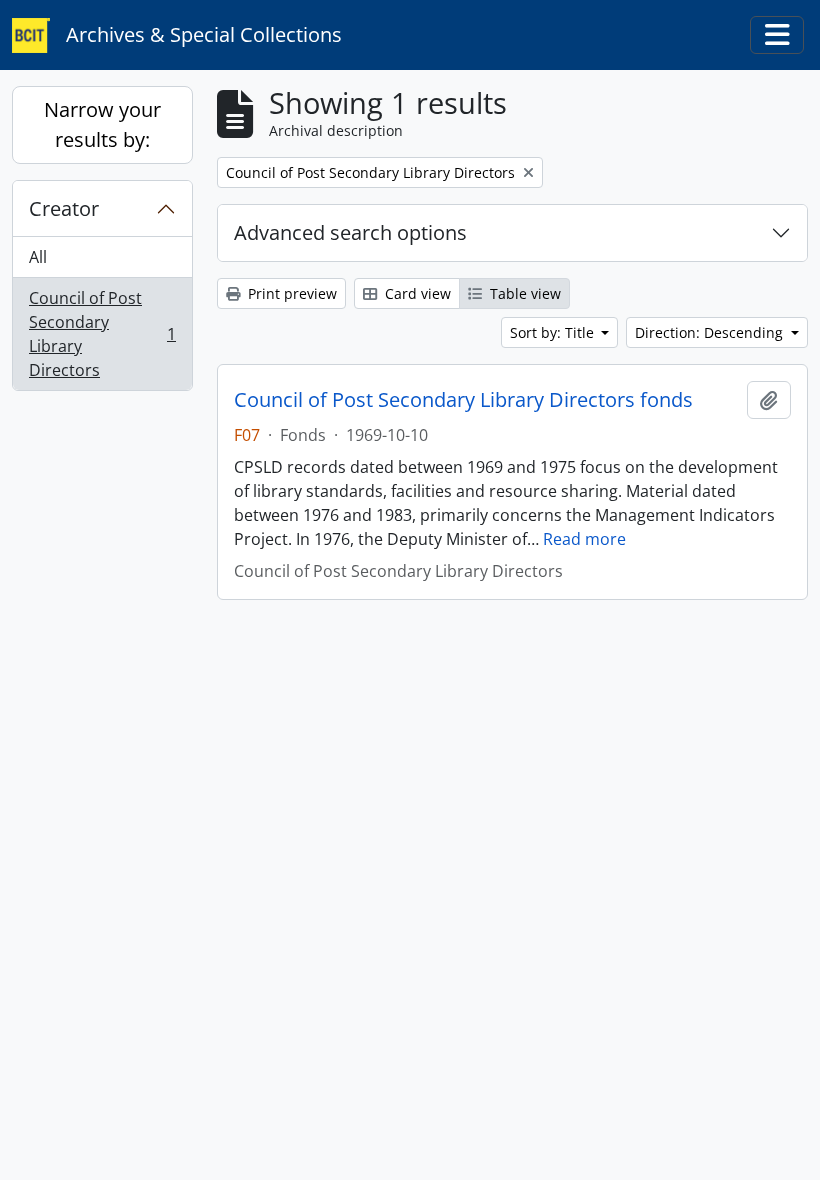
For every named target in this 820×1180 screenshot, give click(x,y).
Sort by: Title (554, 332)
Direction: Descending (711, 332)
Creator (64, 208)
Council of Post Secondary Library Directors (102, 334)
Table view (523, 293)
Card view (416, 293)
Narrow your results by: (102, 124)
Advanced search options (350, 232)
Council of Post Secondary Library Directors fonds (463, 400)
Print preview (290, 293)
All (38, 257)
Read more (584, 539)
